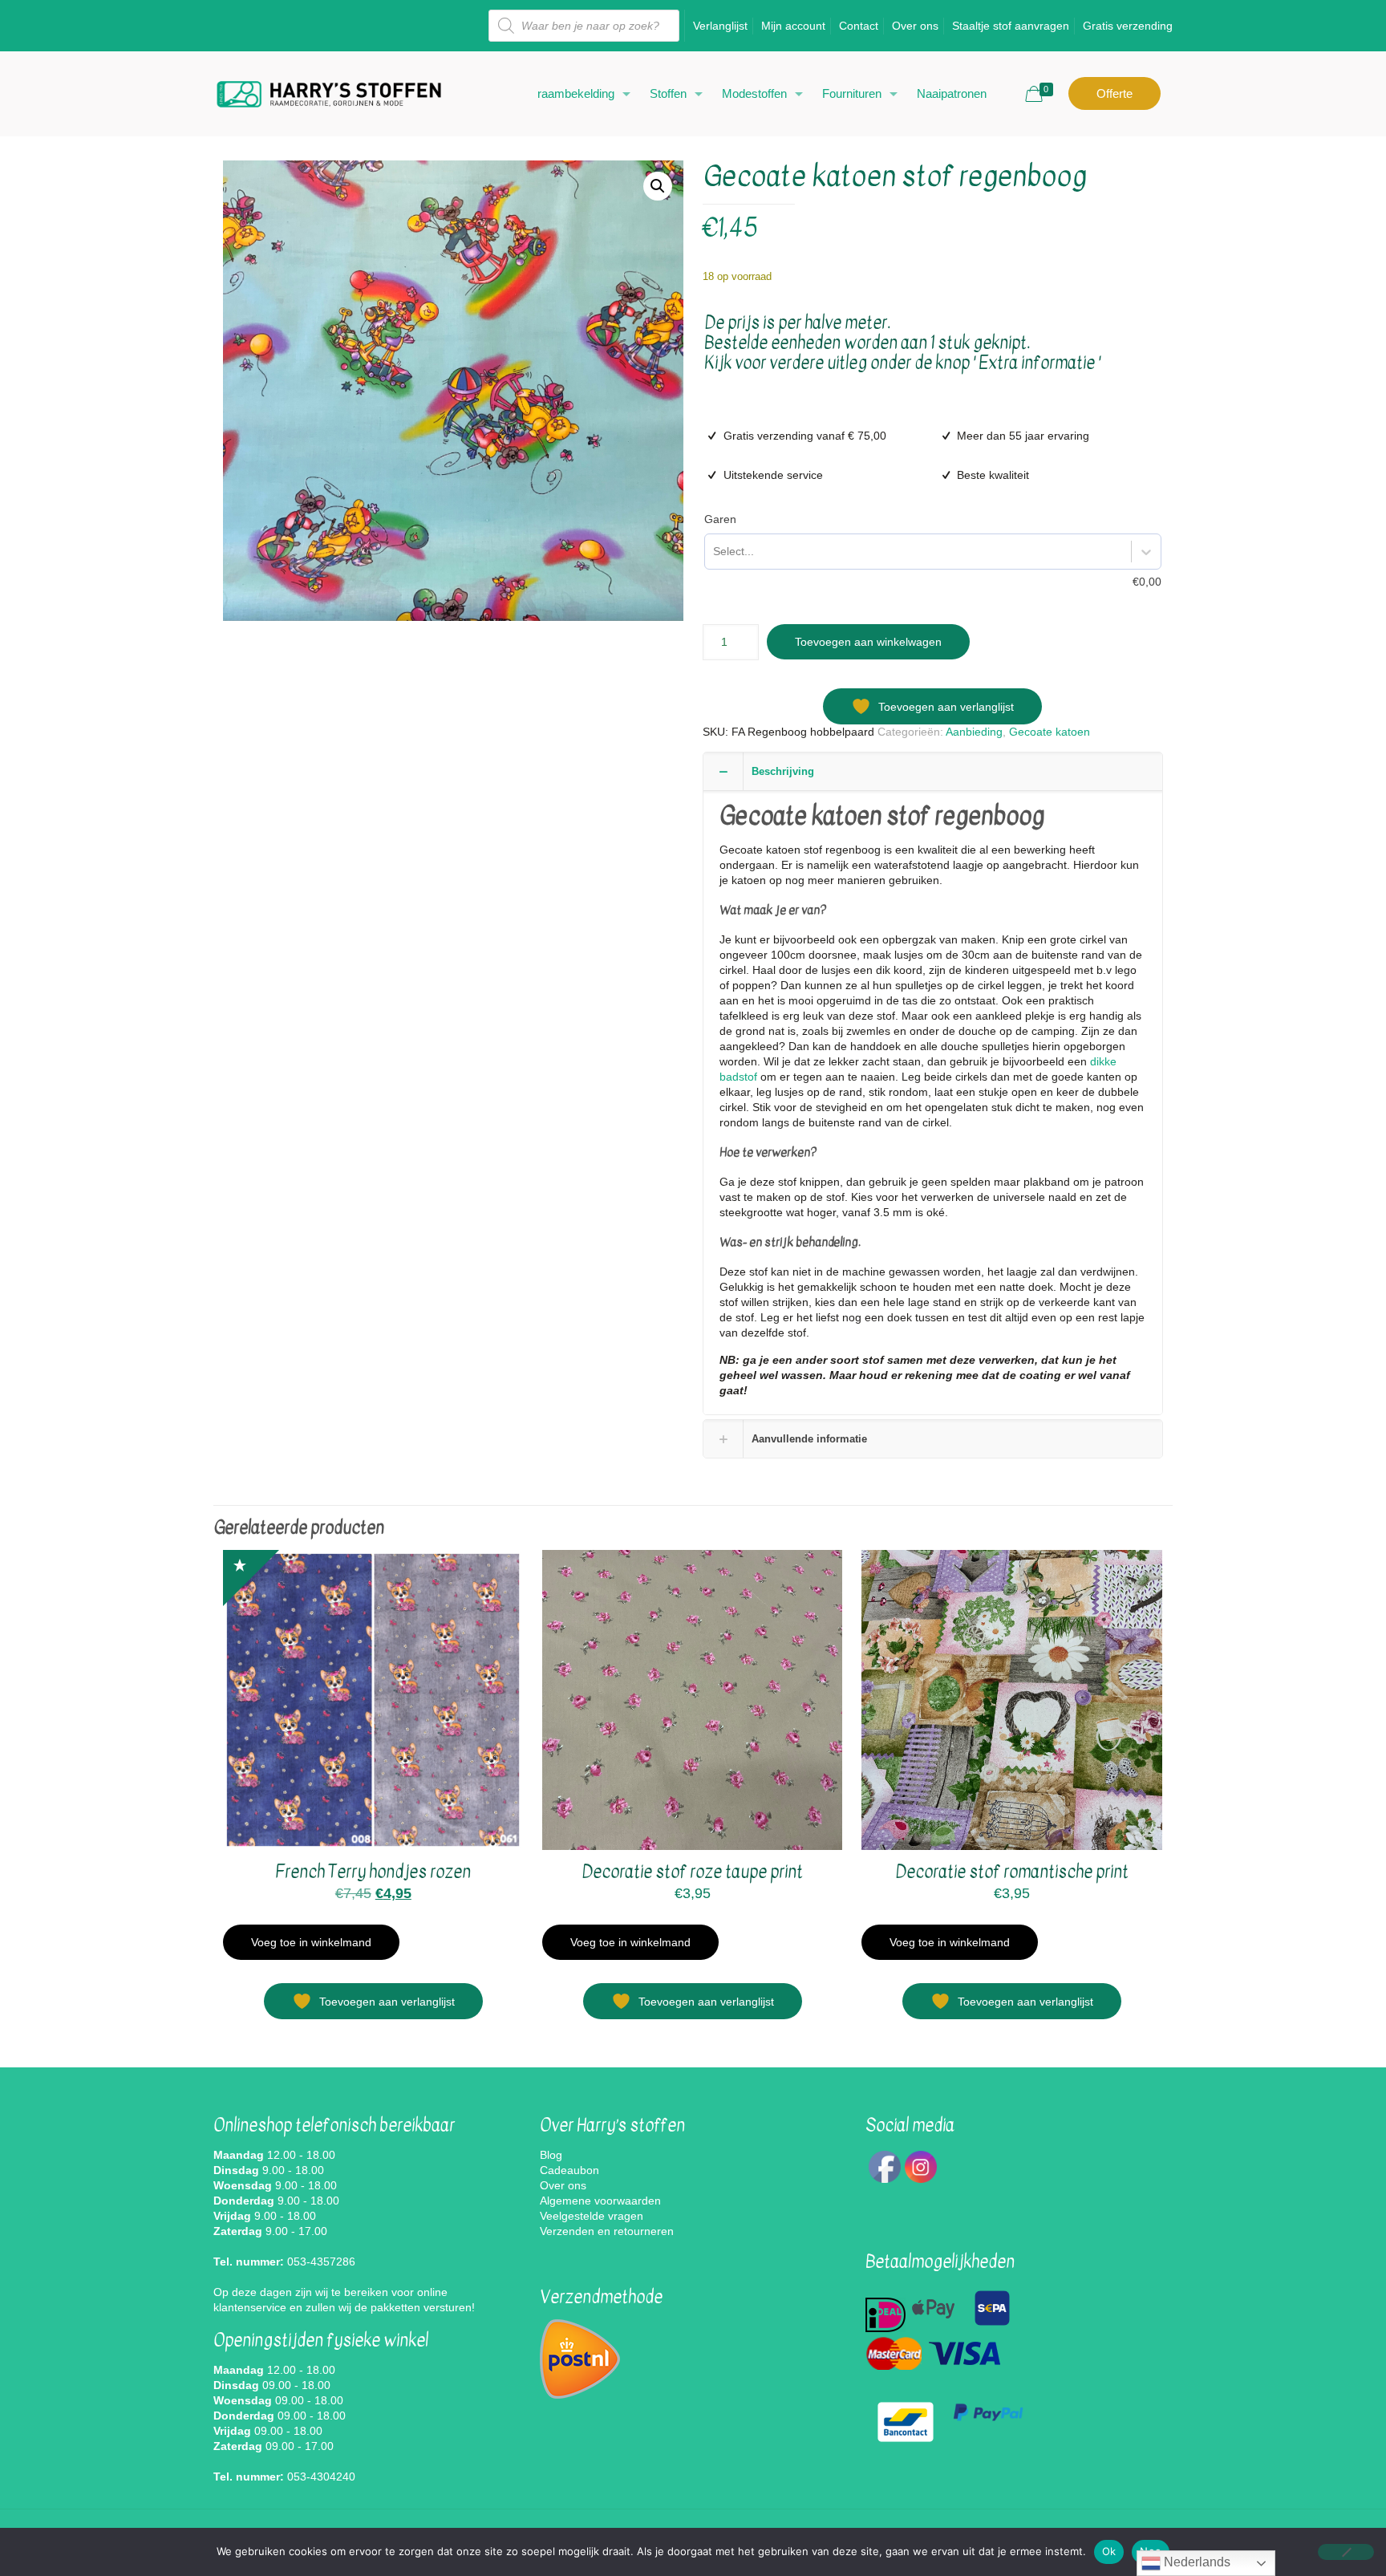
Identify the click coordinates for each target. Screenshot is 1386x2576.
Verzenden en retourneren (607, 2231)
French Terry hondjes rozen (373, 1872)
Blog (551, 2155)
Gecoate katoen (1050, 732)
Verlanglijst (720, 26)
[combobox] (713, 552)
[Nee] (1346, 2552)
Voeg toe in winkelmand (311, 1942)
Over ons (915, 26)
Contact (859, 26)
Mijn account (793, 26)
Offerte (1114, 93)
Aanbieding (974, 732)
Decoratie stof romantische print (1012, 1872)
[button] (658, 186)
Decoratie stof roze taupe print (692, 1872)
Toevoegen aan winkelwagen (868, 642)
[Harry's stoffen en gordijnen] (329, 93)
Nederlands (1196, 2562)
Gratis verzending (1128, 26)
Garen (720, 519)
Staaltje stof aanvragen (1011, 26)
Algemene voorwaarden (600, 2201)
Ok (1109, 2551)
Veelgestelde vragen (592, 2216)
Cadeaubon (569, 2170)
